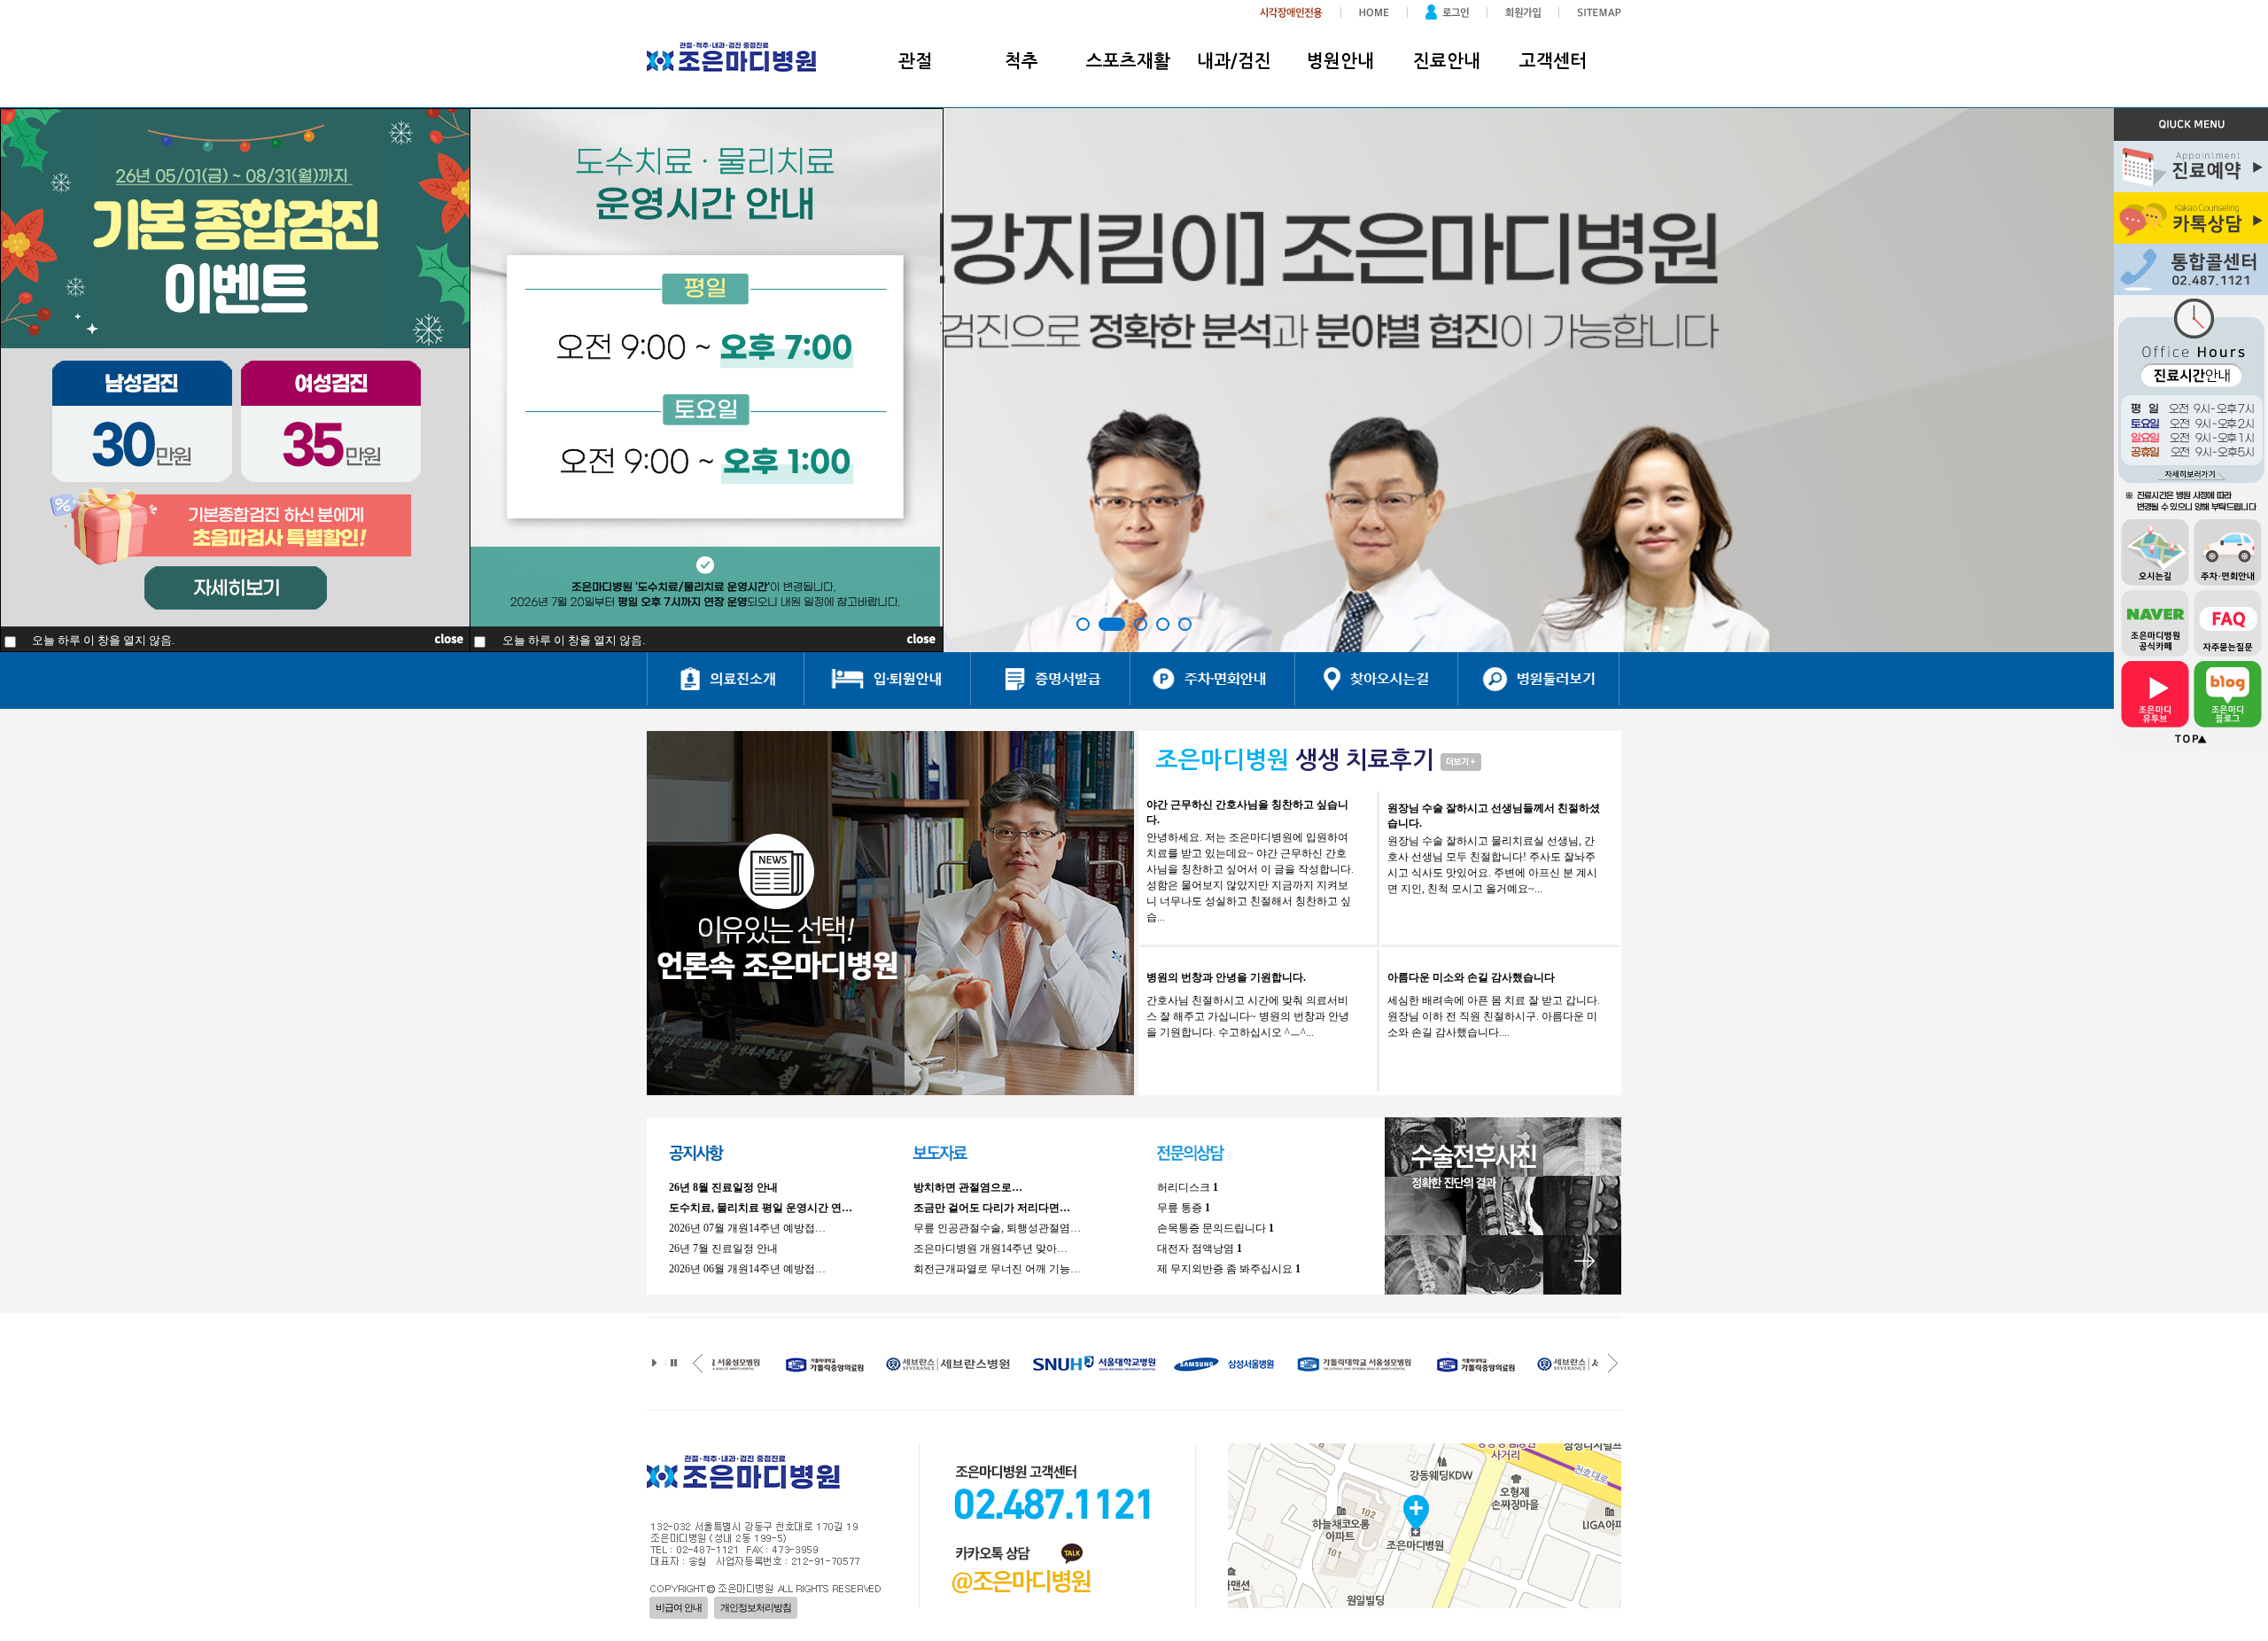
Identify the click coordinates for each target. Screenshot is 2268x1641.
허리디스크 (1188, 1187)
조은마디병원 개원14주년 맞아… (990, 1248)
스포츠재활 (1128, 61)
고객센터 (1553, 61)
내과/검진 (1234, 61)
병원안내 (1340, 61)
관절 (915, 61)
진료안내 (1447, 61)
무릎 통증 (1184, 1208)
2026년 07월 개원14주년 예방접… (747, 1228)
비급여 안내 (679, 1607)
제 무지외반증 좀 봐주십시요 (1229, 1269)
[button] (1083, 624)
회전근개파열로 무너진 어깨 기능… (997, 1269)
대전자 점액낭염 (1200, 1248)
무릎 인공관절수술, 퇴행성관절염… (997, 1228)
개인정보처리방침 (756, 1607)
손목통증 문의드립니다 (1216, 1228)
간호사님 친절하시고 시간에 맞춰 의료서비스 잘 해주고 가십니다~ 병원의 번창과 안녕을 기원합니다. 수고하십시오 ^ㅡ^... (1248, 1016)
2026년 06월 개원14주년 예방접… (747, 1269)
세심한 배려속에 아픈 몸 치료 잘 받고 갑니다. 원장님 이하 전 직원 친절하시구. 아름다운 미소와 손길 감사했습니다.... (1494, 1016)
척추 (1021, 61)
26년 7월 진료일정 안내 (723, 1248)
